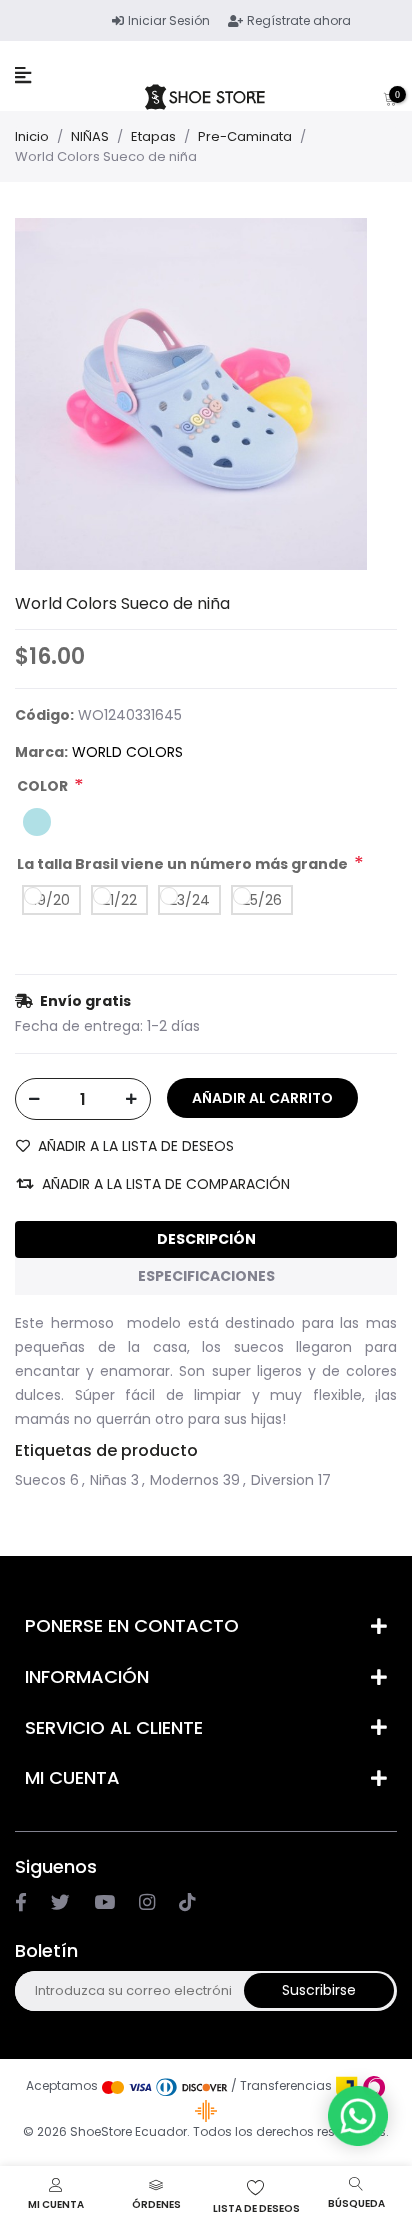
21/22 (119, 900)
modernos (184, 1480)
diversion (282, 1480)
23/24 (189, 900)
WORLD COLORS (127, 752)
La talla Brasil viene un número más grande (182, 864)
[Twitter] (60, 1902)
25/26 (262, 900)
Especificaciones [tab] (206, 1276)
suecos (40, 1480)
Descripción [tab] (206, 1239)
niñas (108, 1480)
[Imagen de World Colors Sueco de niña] (191, 393)
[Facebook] (21, 1902)
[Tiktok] (187, 1902)
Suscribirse (319, 1990)
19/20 (51, 900)
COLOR (42, 786)
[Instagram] (104, 1902)
